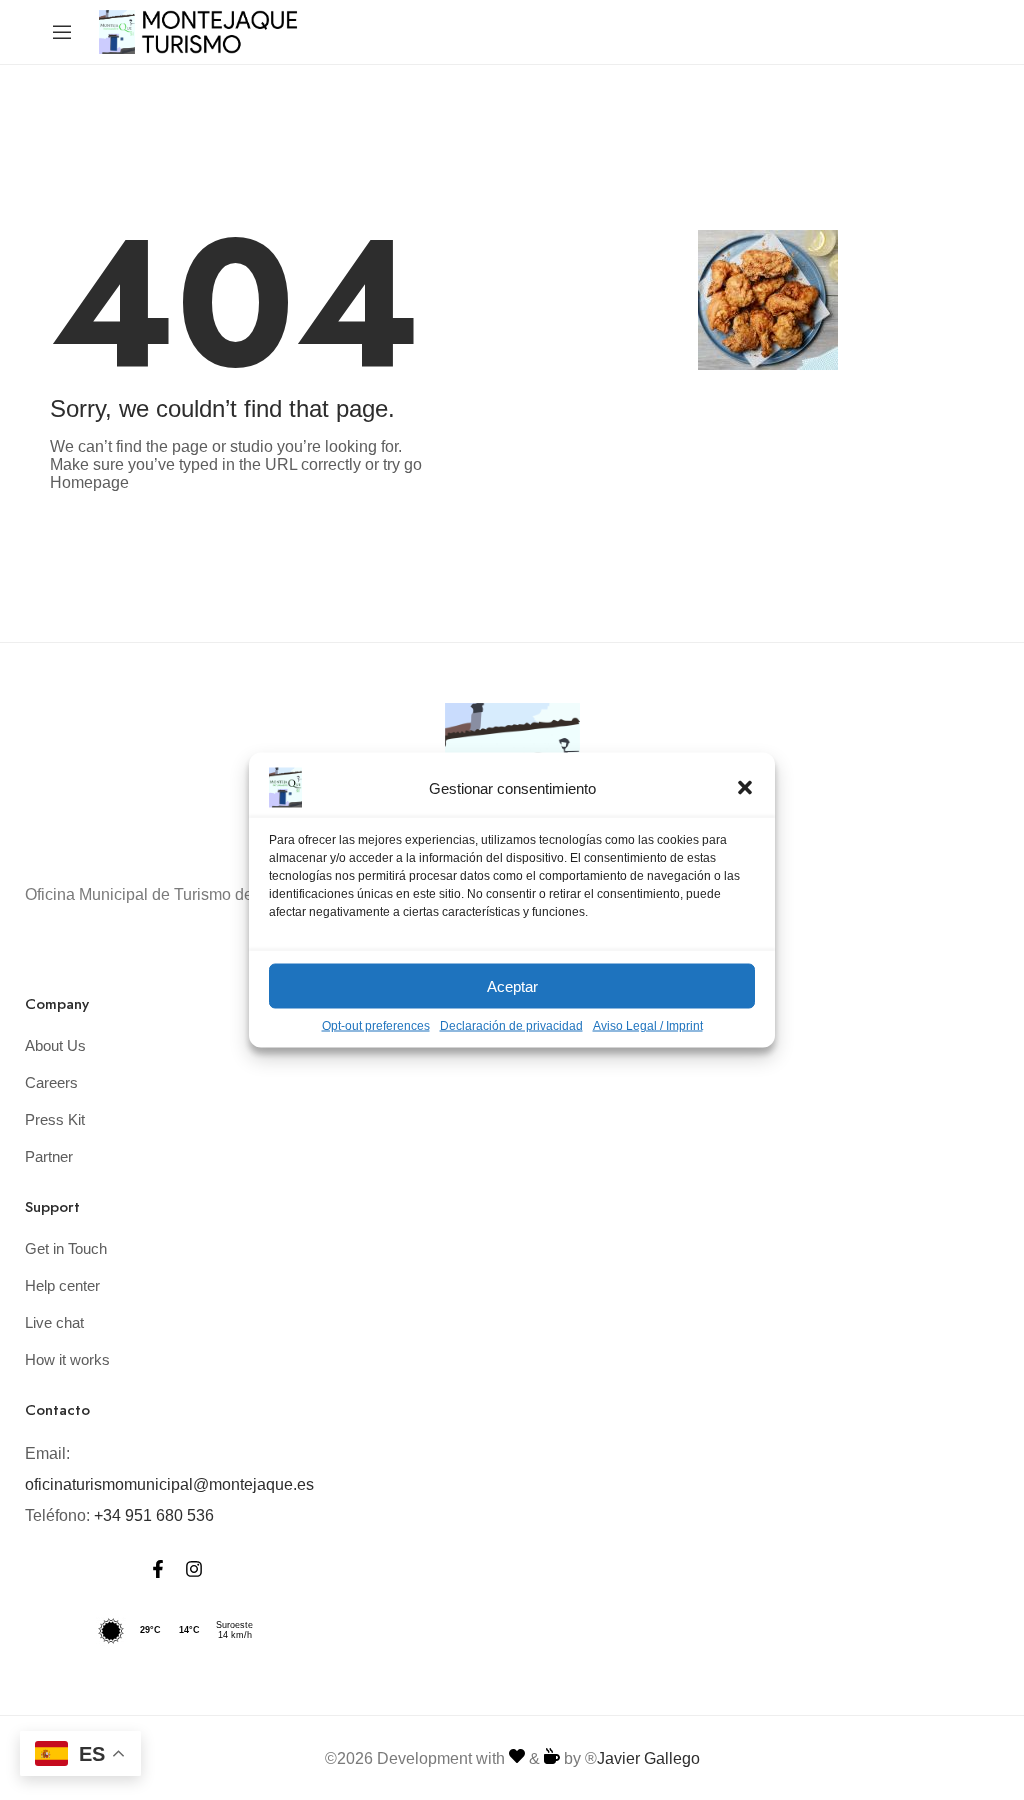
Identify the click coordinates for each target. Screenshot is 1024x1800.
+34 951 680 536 (154, 1515)
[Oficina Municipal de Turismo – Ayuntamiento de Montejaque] (199, 30)
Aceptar (512, 985)
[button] (745, 788)
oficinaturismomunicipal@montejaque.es (169, 1484)
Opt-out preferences (376, 1026)
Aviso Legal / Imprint (648, 1026)
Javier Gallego (648, 1758)
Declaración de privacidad (511, 1026)
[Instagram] (194, 1569)
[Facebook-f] (158, 1569)
